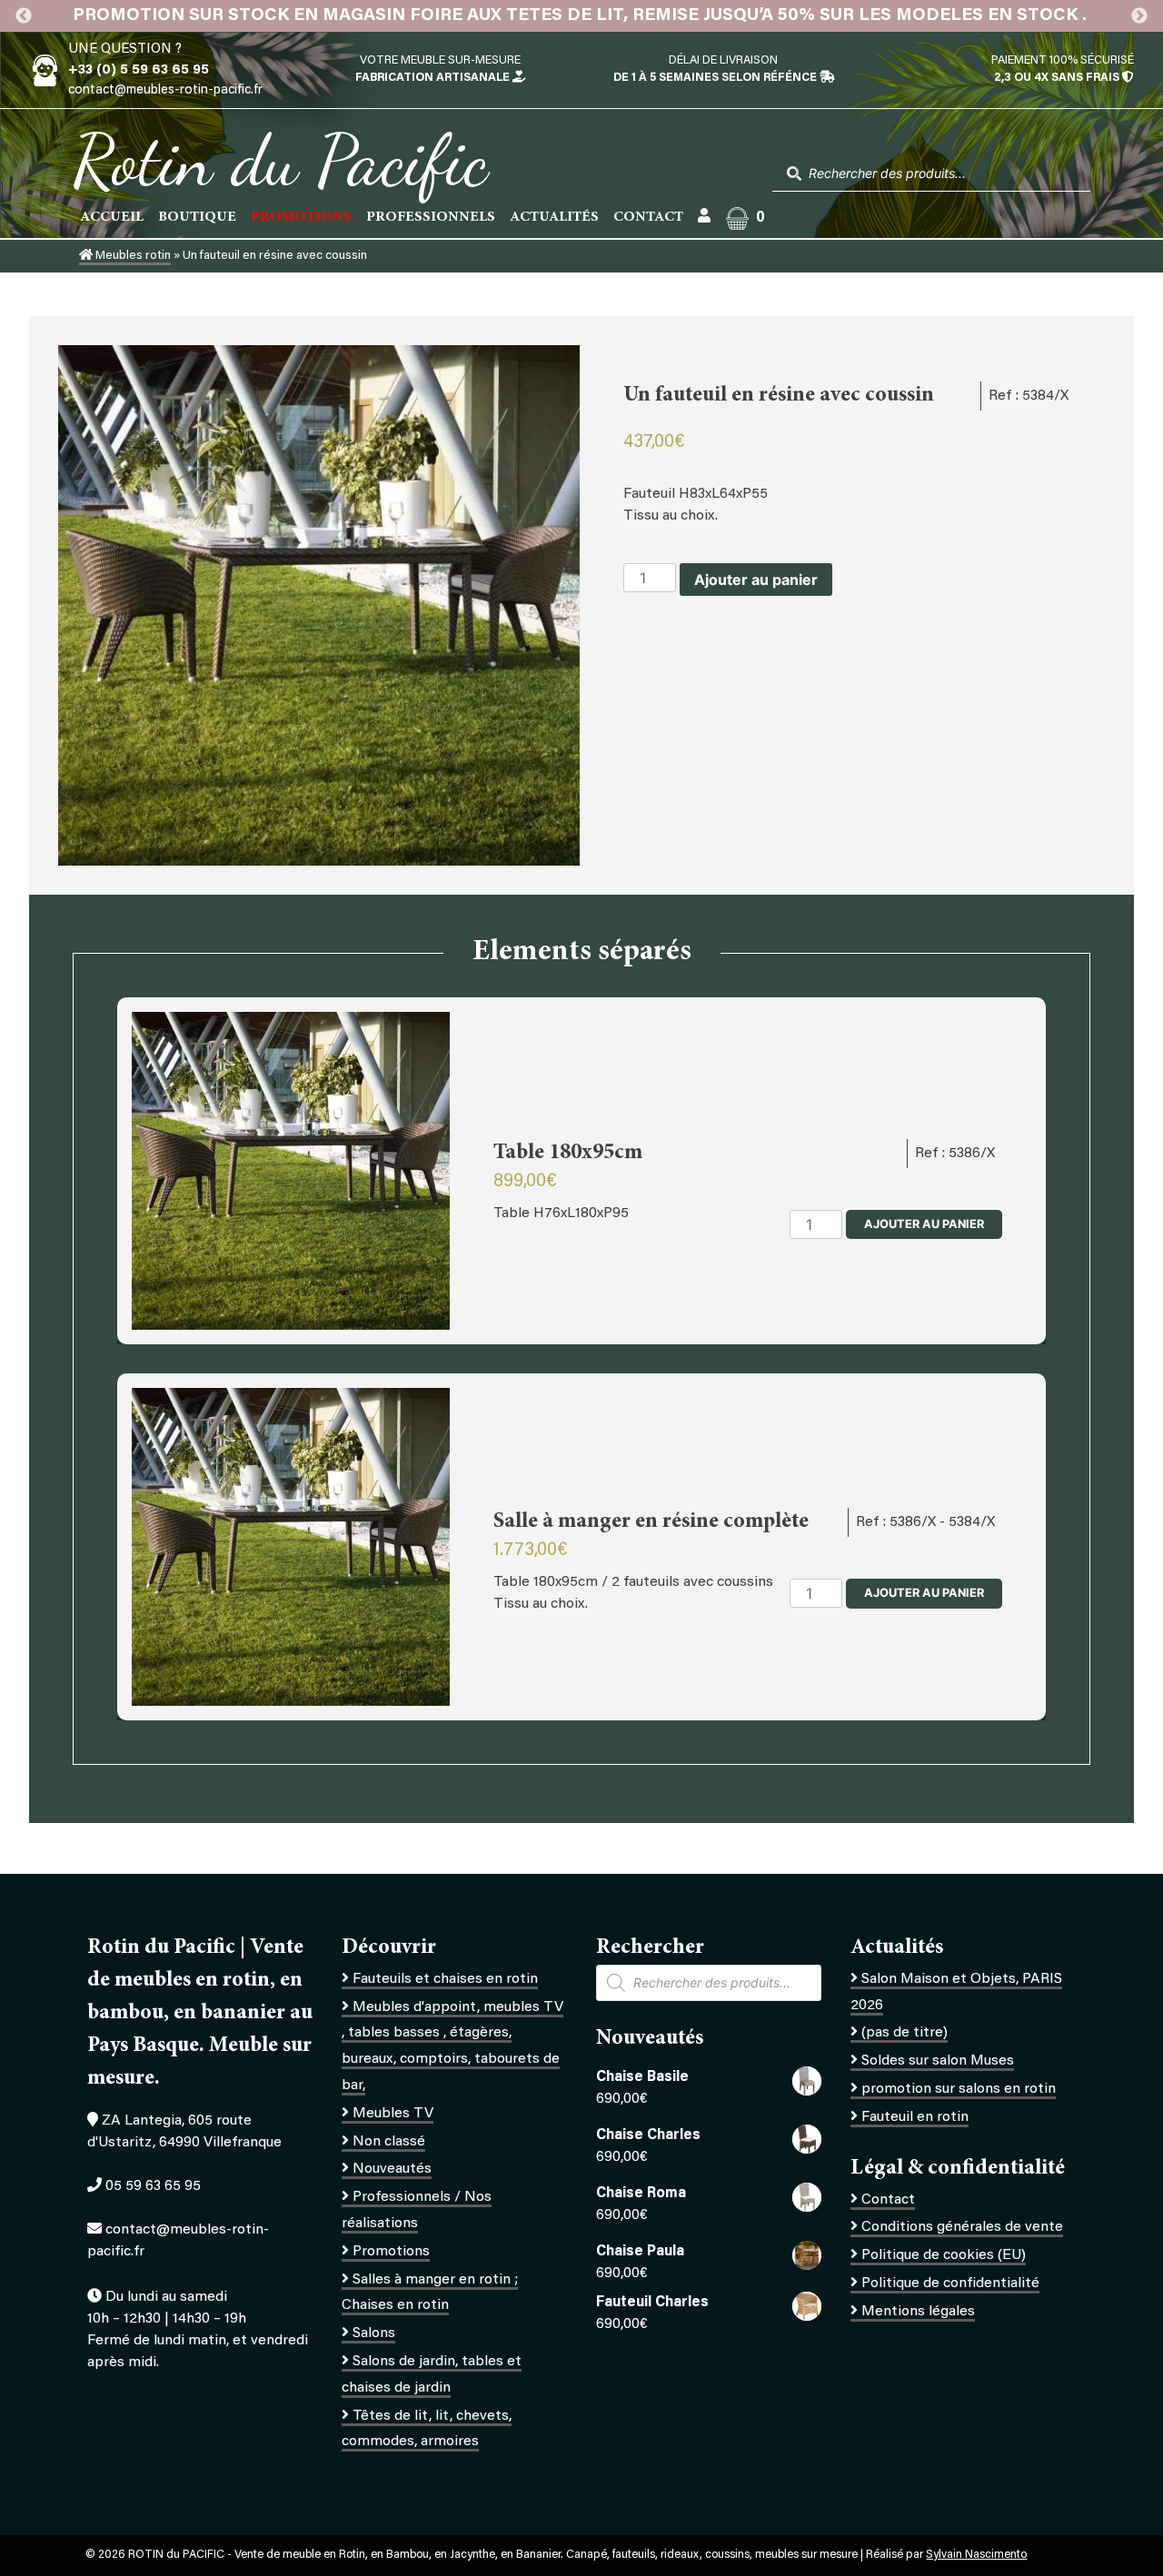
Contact (648, 217)
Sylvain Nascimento (976, 2555)
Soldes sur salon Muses (938, 2061)
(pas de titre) (905, 2033)
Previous (24, 16)
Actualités (554, 217)
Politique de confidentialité (950, 2284)
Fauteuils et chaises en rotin (445, 1979)
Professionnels (431, 217)
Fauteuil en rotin (915, 2117)
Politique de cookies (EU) (944, 2255)
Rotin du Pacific (280, 160)
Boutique (197, 217)
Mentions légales (918, 2312)
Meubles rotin (132, 256)
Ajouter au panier (756, 580)
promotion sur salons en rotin (959, 2089)
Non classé (389, 2142)
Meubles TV (393, 2114)
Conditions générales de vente (962, 2227)
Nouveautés (392, 2169)
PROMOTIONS (301, 217)
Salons (374, 2333)
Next (1139, 16)
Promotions (391, 2252)
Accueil (112, 217)
